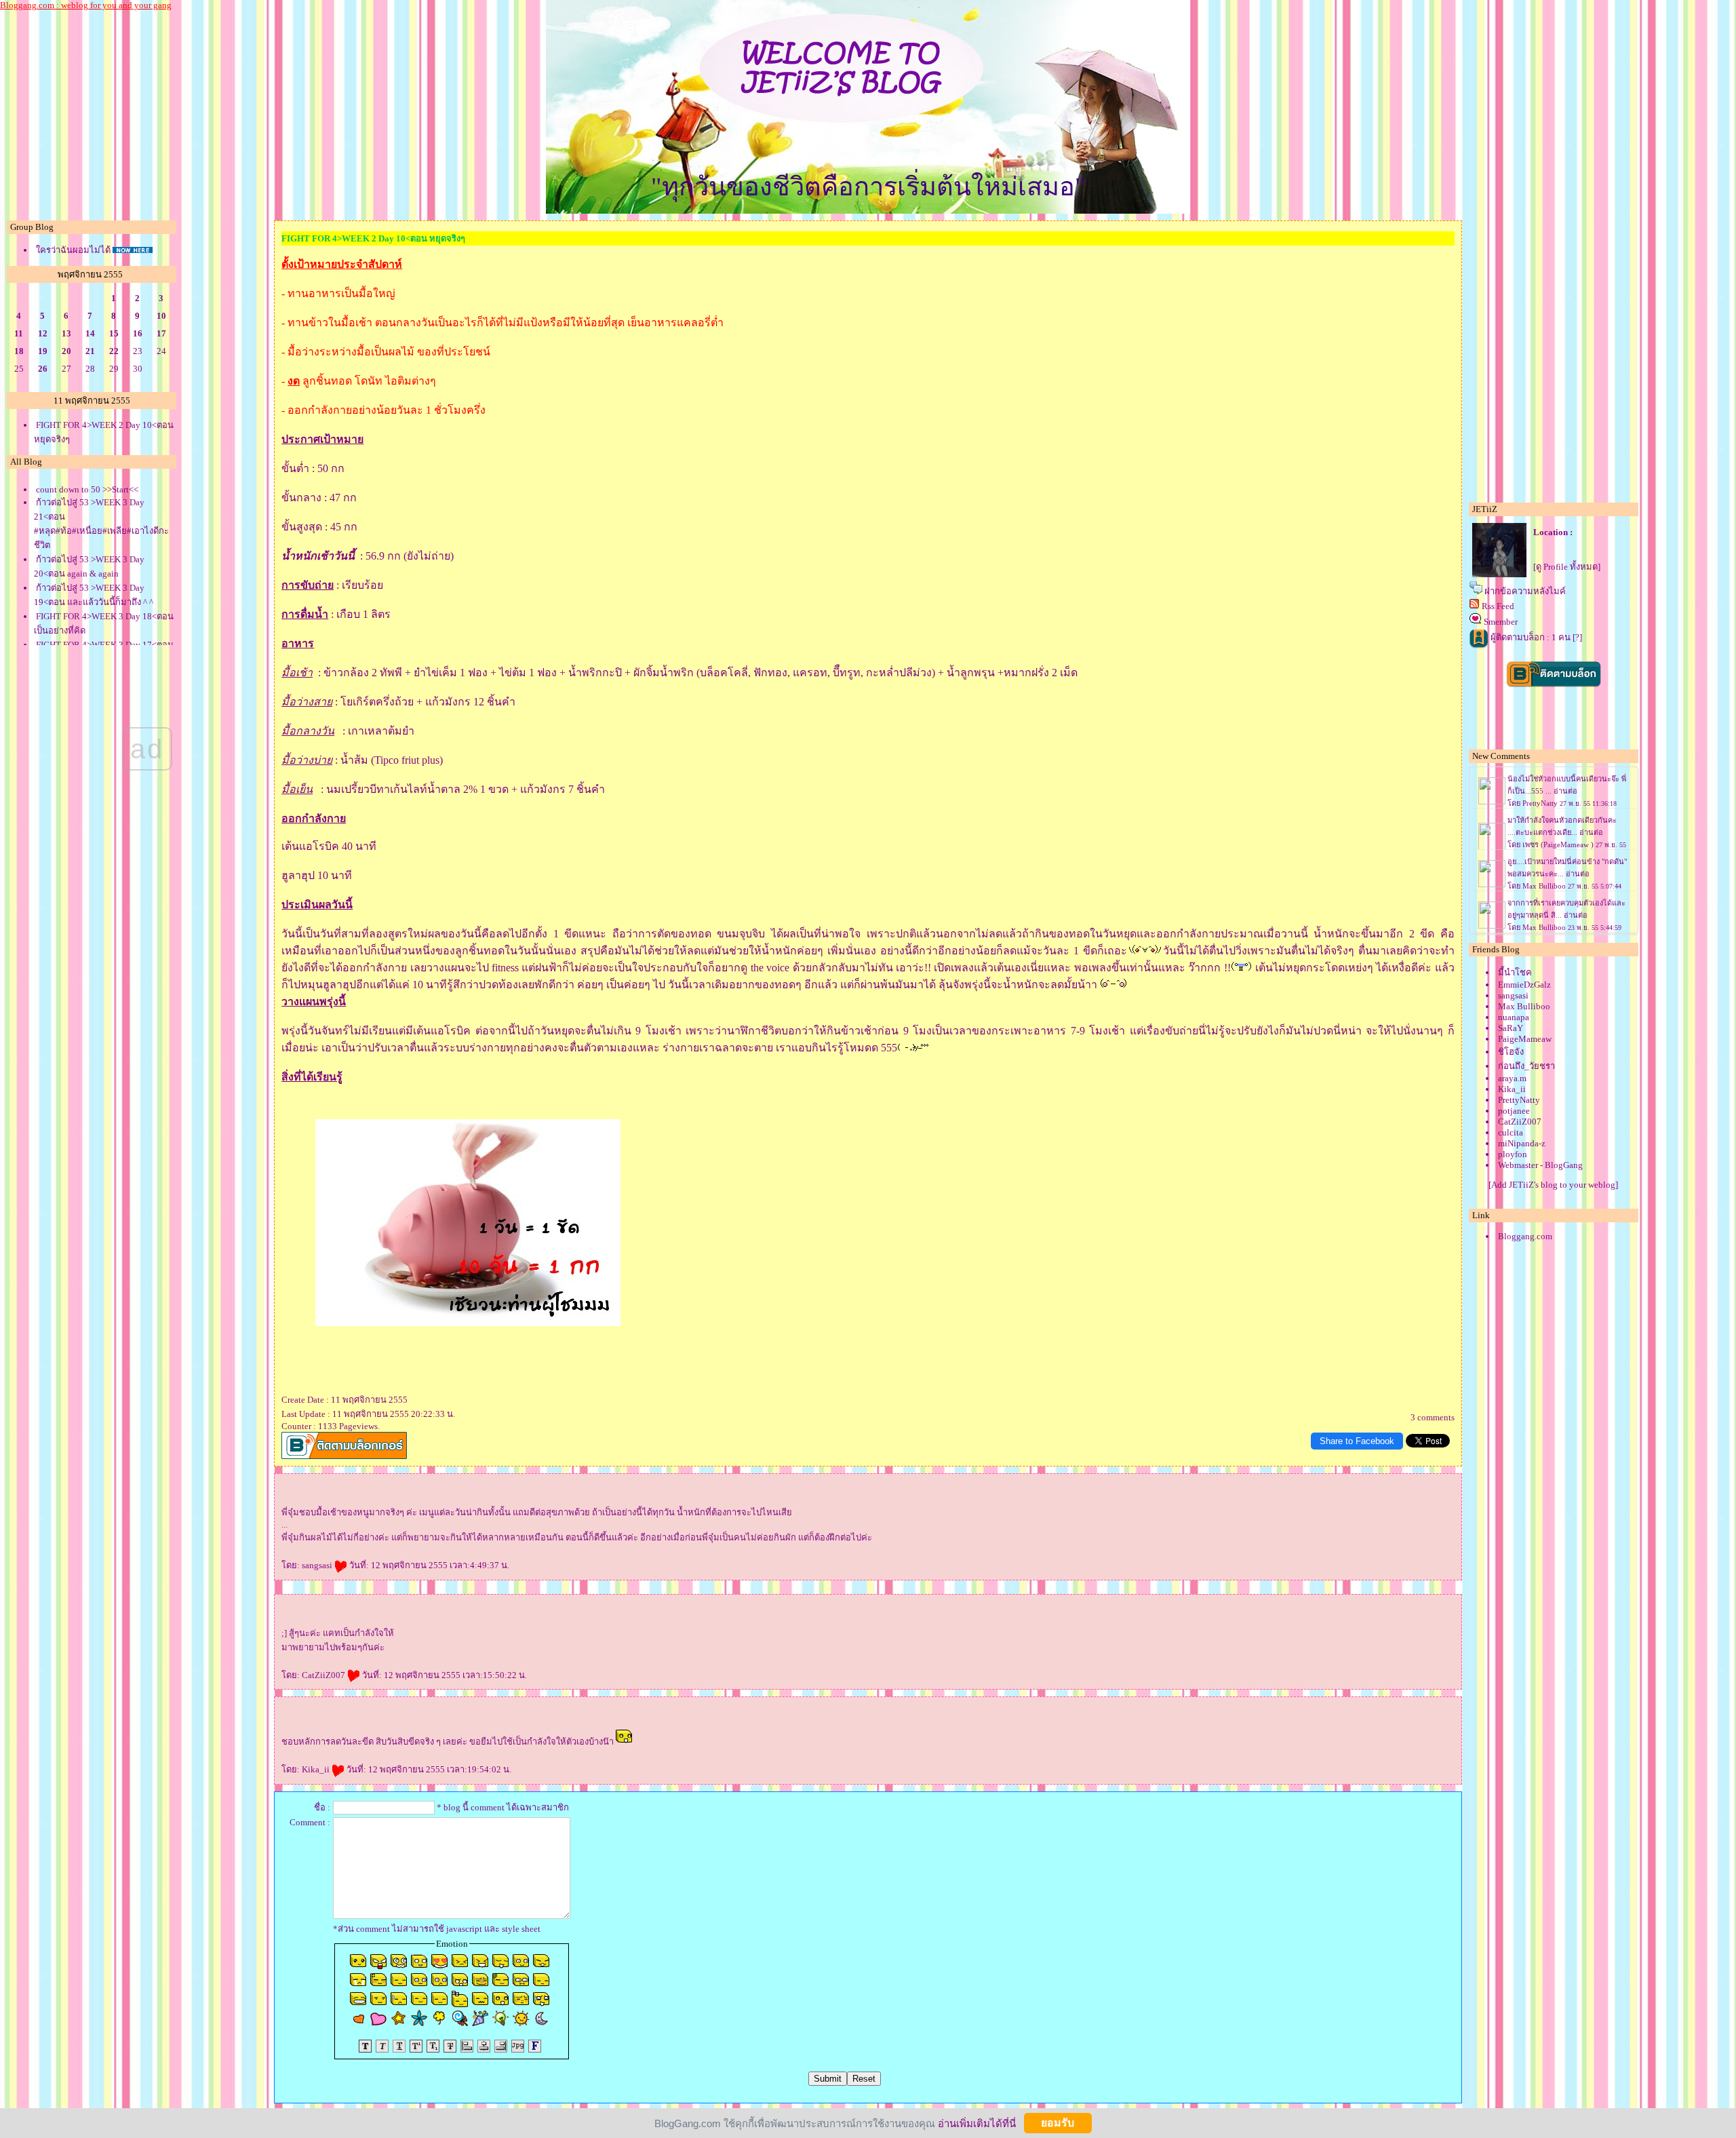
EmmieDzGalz (1524, 985)
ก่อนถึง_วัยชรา (1526, 1066)
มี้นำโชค (1515, 972)
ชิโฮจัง (1511, 1052)
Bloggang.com (1525, 1236)
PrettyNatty (1519, 1100)
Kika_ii (317, 1769)
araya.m (1512, 1078)
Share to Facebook (1357, 1441)
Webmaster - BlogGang (1540, 1165)
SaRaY (1511, 1028)
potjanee (1514, 1111)
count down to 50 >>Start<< (87, 489)
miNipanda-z (1522, 1143)
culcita (1511, 1132)
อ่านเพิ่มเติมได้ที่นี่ (977, 2123)
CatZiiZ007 (324, 1675)
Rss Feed (1498, 606)
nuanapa (1514, 1017)
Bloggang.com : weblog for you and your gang (86, 5)
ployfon (1513, 1154)
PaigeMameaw (1525, 1039)
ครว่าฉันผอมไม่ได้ (73, 250)
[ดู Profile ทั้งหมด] (1567, 567)
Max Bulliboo (1524, 1006)
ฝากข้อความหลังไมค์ (1525, 591)
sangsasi (318, 1565)
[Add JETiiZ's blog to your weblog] (1553, 1185)
